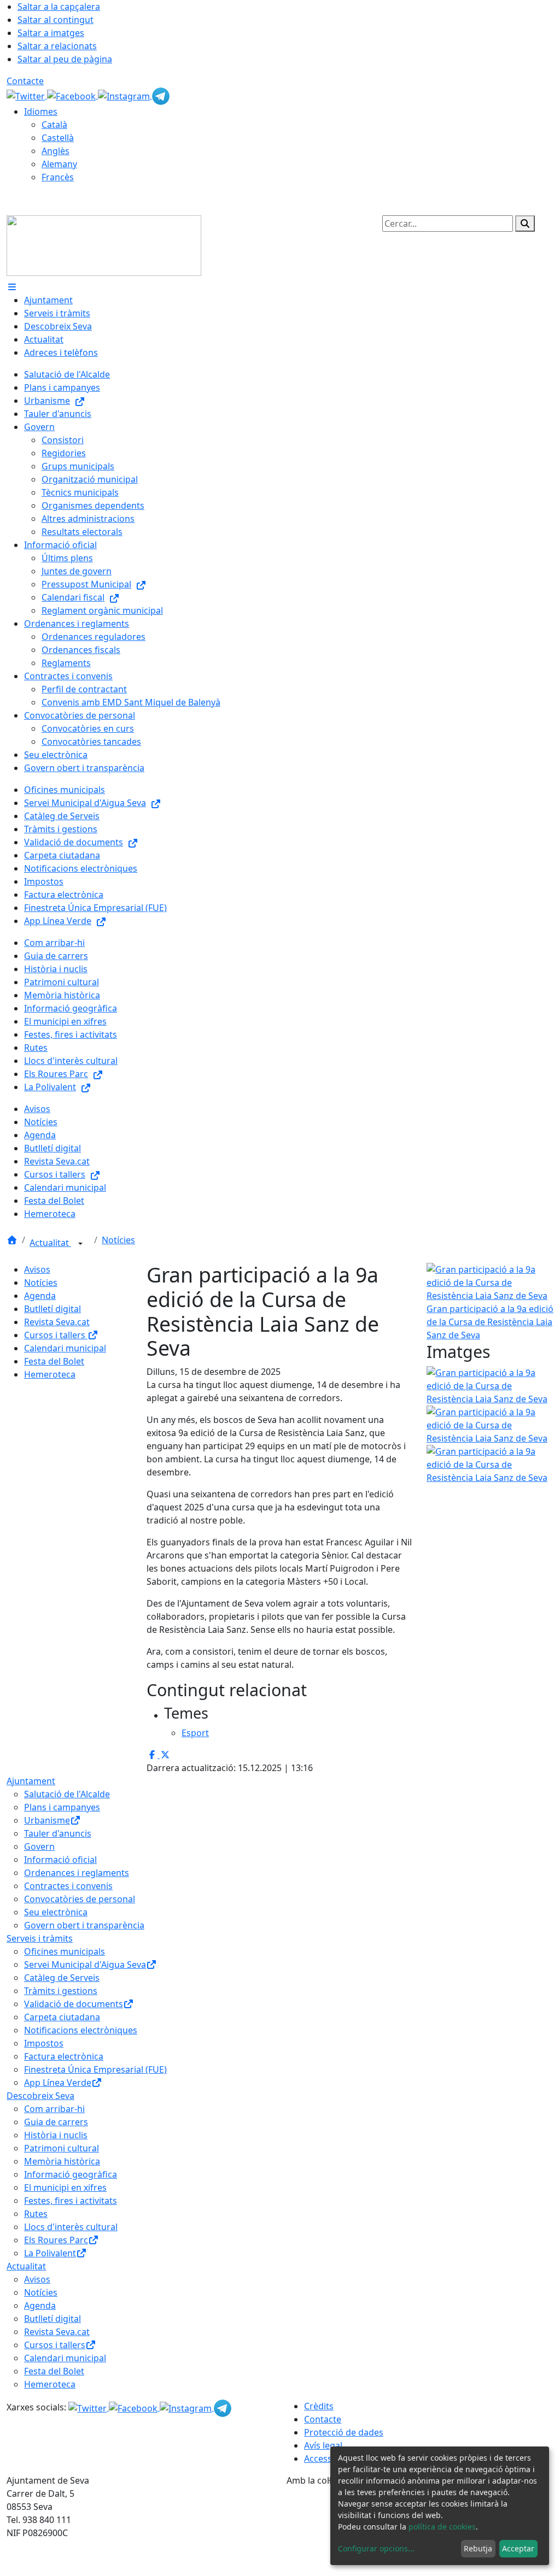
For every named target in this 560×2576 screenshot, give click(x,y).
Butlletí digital (52, 1309)
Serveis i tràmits (40, 1938)
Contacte (25, 81)
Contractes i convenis (68, 1886)
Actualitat (50, 1243)
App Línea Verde (58, 2083)
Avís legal (323, 2445)
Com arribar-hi (54, 2109)
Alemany (59, 164)
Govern (39, 1846)
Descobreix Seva (40, 2096)
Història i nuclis (56, 2135)
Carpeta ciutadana (62, 2017)
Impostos (44, 2043)
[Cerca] (525, 224)
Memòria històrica (62, 2161)
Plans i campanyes (62, 1807)
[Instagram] (125, 95)
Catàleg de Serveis (62, 1978)
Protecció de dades (344, 2432)
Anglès (56, 151)
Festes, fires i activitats (71, 2201)
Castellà (58, 138)
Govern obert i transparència (84, 1925)
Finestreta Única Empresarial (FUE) (95, 2069)
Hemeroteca (50, 1374)
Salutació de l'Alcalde (67, 1794)
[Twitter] (27, 95)
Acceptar (518, 2548)
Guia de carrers (56, 2122)
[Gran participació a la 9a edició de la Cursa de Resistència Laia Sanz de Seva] (490, 1385)
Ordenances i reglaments (77, 1873)
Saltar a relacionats (57, 46)
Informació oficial (60, 1860)
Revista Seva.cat (57, 1322)
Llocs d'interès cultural (71, 2227)
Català (54, 125)
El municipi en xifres (65, 2187)
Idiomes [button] (41, 111)
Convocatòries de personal (80, 1899)
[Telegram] (161, 95)
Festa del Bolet (54, 1361)
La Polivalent (50, 2253)
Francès (58, 177)
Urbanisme (47, 1820)
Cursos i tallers (56, 1335)
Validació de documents (74, 2004)
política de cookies (442, 2527)
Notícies (118, 1240)
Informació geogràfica (71, 2174)
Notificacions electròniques (81, 2030)
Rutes (36, 2214)
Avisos (37, 1269)
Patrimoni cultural (62, 2148)
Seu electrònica (56, 1912)
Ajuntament (31, 1781)
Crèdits (319, 2406)
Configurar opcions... (376, 2548)
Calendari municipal (65, 1348)
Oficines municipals (65, 1951)
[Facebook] (72, 95)
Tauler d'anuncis (58, 1833)
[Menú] (12, 287)
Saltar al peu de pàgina (65, 59)
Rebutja (478, 2548)
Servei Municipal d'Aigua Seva (85, 1965)
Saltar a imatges (51, 33)
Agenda (40, 1296)
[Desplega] (80, 1244)
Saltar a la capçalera (59, 7)
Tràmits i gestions (61, 1991)
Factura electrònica (64, 2056)
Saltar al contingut (56, 20)
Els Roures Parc (56, 2240)
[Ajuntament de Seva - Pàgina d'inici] (104, 245)
